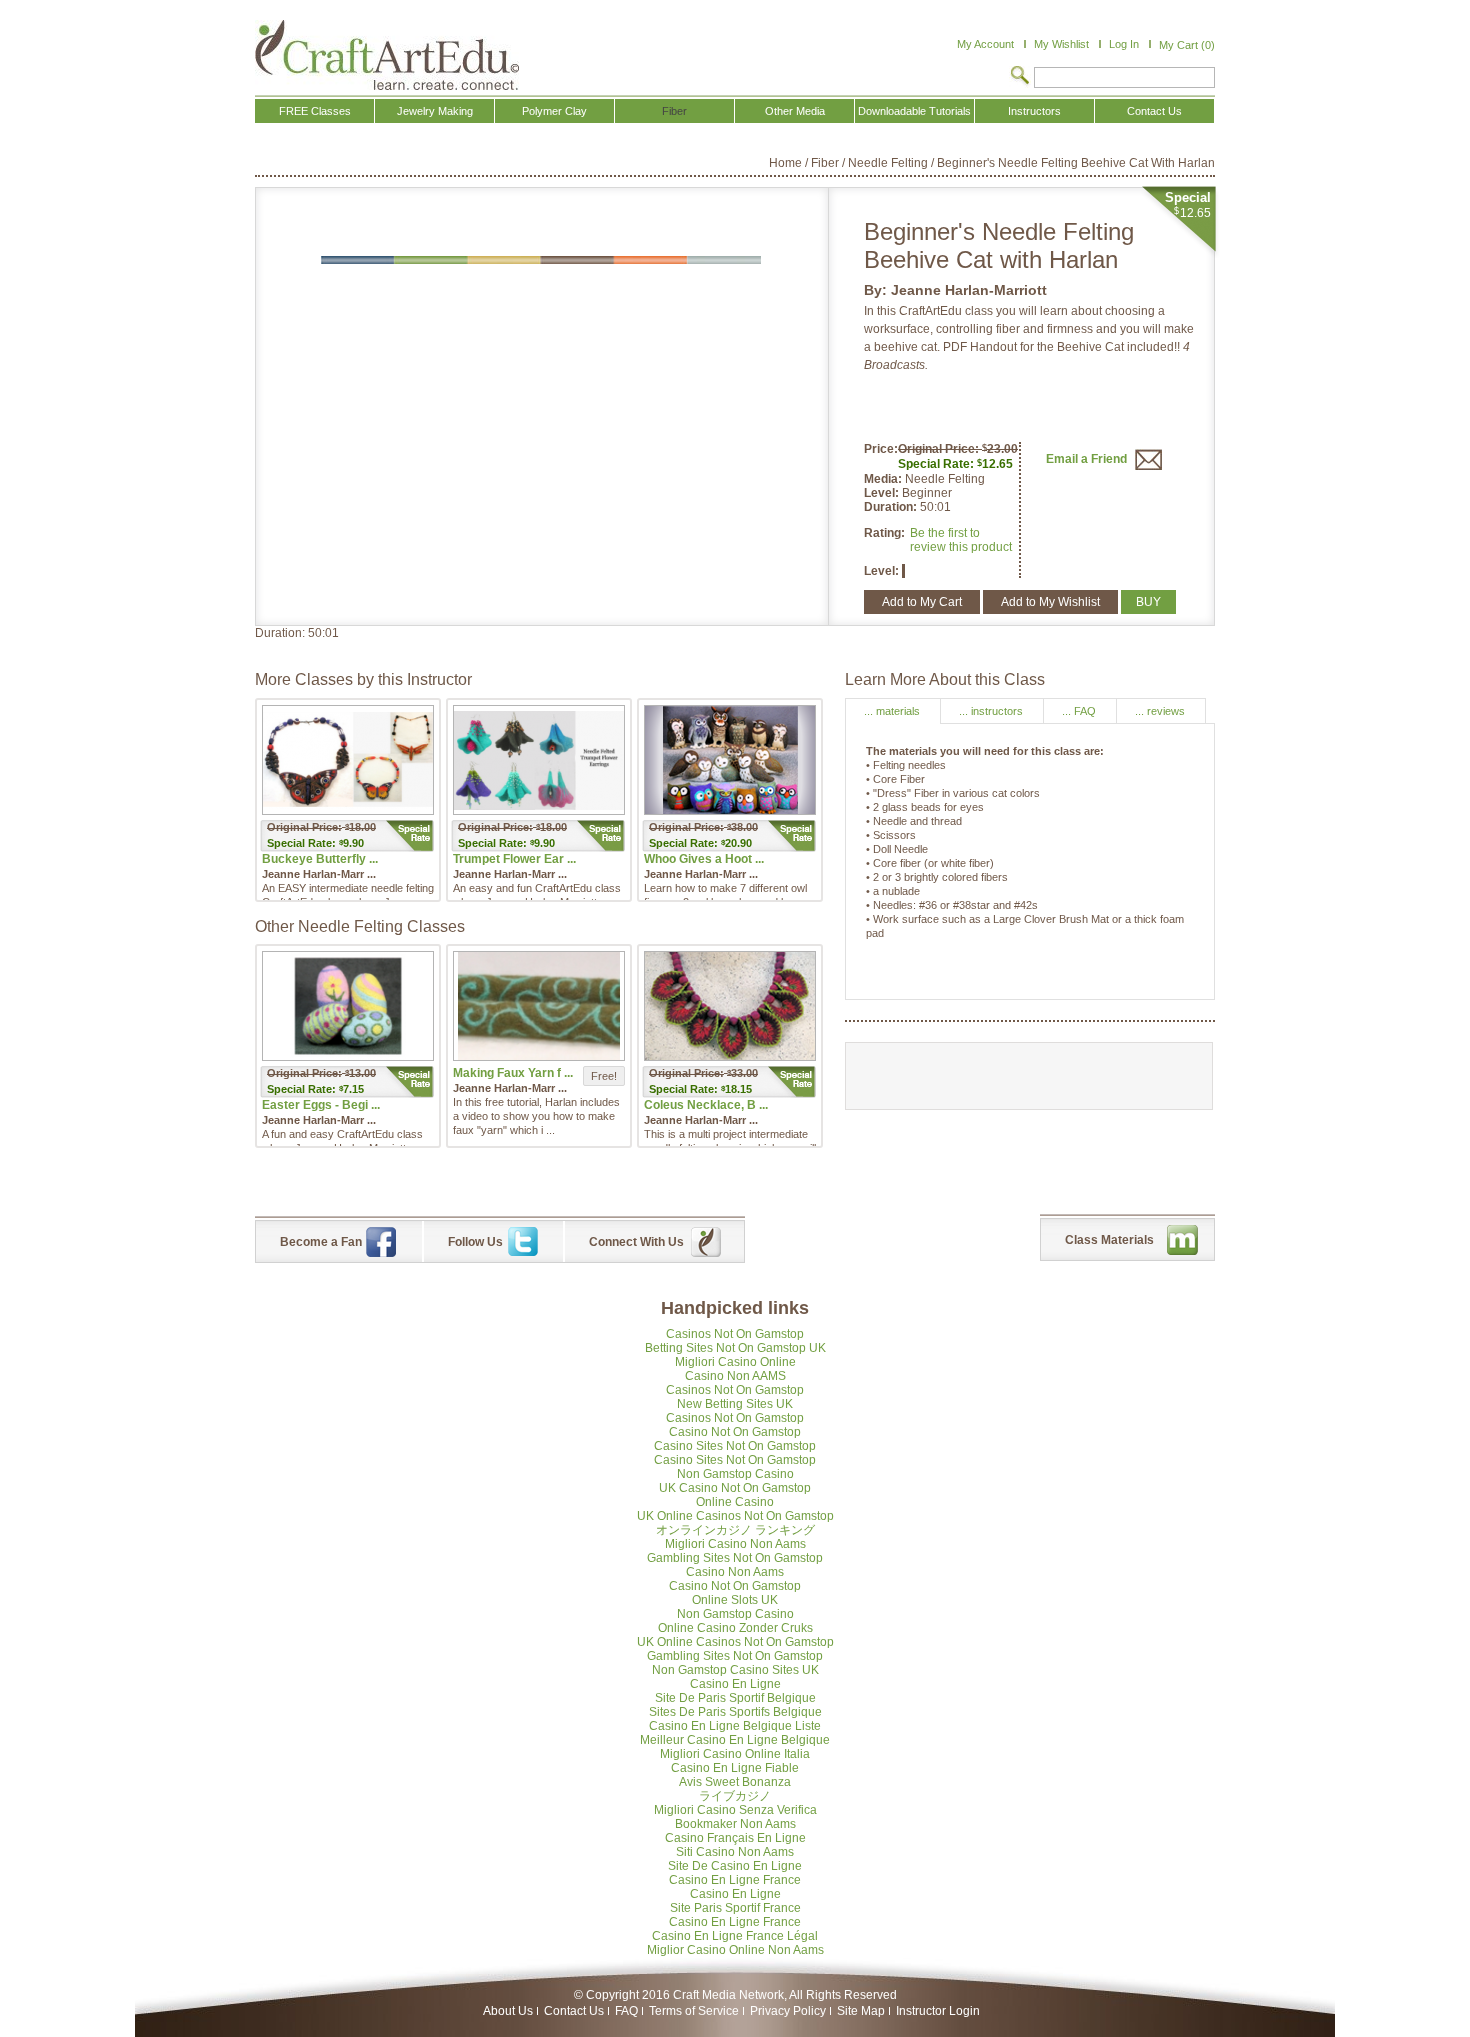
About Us (508, 2011)
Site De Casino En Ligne (735, 1866)
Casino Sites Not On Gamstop (735, 1446)
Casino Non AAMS (735, 1376)
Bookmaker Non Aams (735, 1824)
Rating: (884, 533)
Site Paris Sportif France (735, 1908)
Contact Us (574, 2011)
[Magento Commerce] (387, 55)
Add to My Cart (922, 602)
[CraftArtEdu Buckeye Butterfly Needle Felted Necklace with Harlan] (348, 760)
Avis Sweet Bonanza (735, 1782)
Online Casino (735, 1502)
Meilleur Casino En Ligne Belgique (735, 1740)
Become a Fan (321, 1242)
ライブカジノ (735, 1796)
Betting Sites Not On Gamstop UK (735, 1348)
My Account (985, 44)
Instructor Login (938, 2011)
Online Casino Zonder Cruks (735, 1628)
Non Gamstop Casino (735, 1474)
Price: (881, 449)
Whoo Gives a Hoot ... (704, 859)
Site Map (861, 2011)
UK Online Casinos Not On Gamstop (735, 1516)
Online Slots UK (735, 1600)
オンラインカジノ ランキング (735, 1530)
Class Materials (1109, 1240)
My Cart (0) (1187, 45)
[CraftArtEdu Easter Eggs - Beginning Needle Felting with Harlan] (348, 1006)
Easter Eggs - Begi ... (321, 1105)
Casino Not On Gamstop (735, 1432)
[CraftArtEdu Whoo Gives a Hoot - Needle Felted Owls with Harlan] (730, 760)
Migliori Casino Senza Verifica (735, 1810)
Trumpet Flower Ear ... (514, 859)
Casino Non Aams (735, 1572)
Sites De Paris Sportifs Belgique (735, 1712)
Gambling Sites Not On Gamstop (735, 1558)
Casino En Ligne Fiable (735, 1768)
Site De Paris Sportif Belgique (735, 1698)
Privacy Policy (788, 2011)
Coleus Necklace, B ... (706, 1105)
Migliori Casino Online (735, 1362)
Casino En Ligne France (735, 1880)
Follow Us (475, 1242)
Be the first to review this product (961, 540)
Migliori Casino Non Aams (735, 1544)
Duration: (892, 507)
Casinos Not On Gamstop (735, 1334)
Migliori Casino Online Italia (735, 1754)
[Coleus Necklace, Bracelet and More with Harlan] (730, 1006)
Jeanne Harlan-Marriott (969, 290)
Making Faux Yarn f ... (513, 1073)
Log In (1124, 44)
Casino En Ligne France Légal (735, 1936)
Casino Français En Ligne (735, 1838)
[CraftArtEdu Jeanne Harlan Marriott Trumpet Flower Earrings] (539, 760)
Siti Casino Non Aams (735, 1852)
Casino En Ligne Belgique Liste (735, 1726)
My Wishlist (1061, 44)
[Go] (1020, 77)
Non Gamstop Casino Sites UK (735, 1670)
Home (785, 163)
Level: (883, 493)
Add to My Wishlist (1050, 602)
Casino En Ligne (735, 1684)
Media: (884, 479)
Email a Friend (1088, 459)
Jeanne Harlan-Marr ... (319, 874)
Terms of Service (694, 2011)
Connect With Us (636, 1242)
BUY (1148, 602)
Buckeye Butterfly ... (320, 859)
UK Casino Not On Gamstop (735, 1488)
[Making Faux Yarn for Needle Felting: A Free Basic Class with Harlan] (539, 1006)
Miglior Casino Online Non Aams (735, 1950)
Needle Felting (888, 163)
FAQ (626, 2011)
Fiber (825, 163)
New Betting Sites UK (735, 1404)
